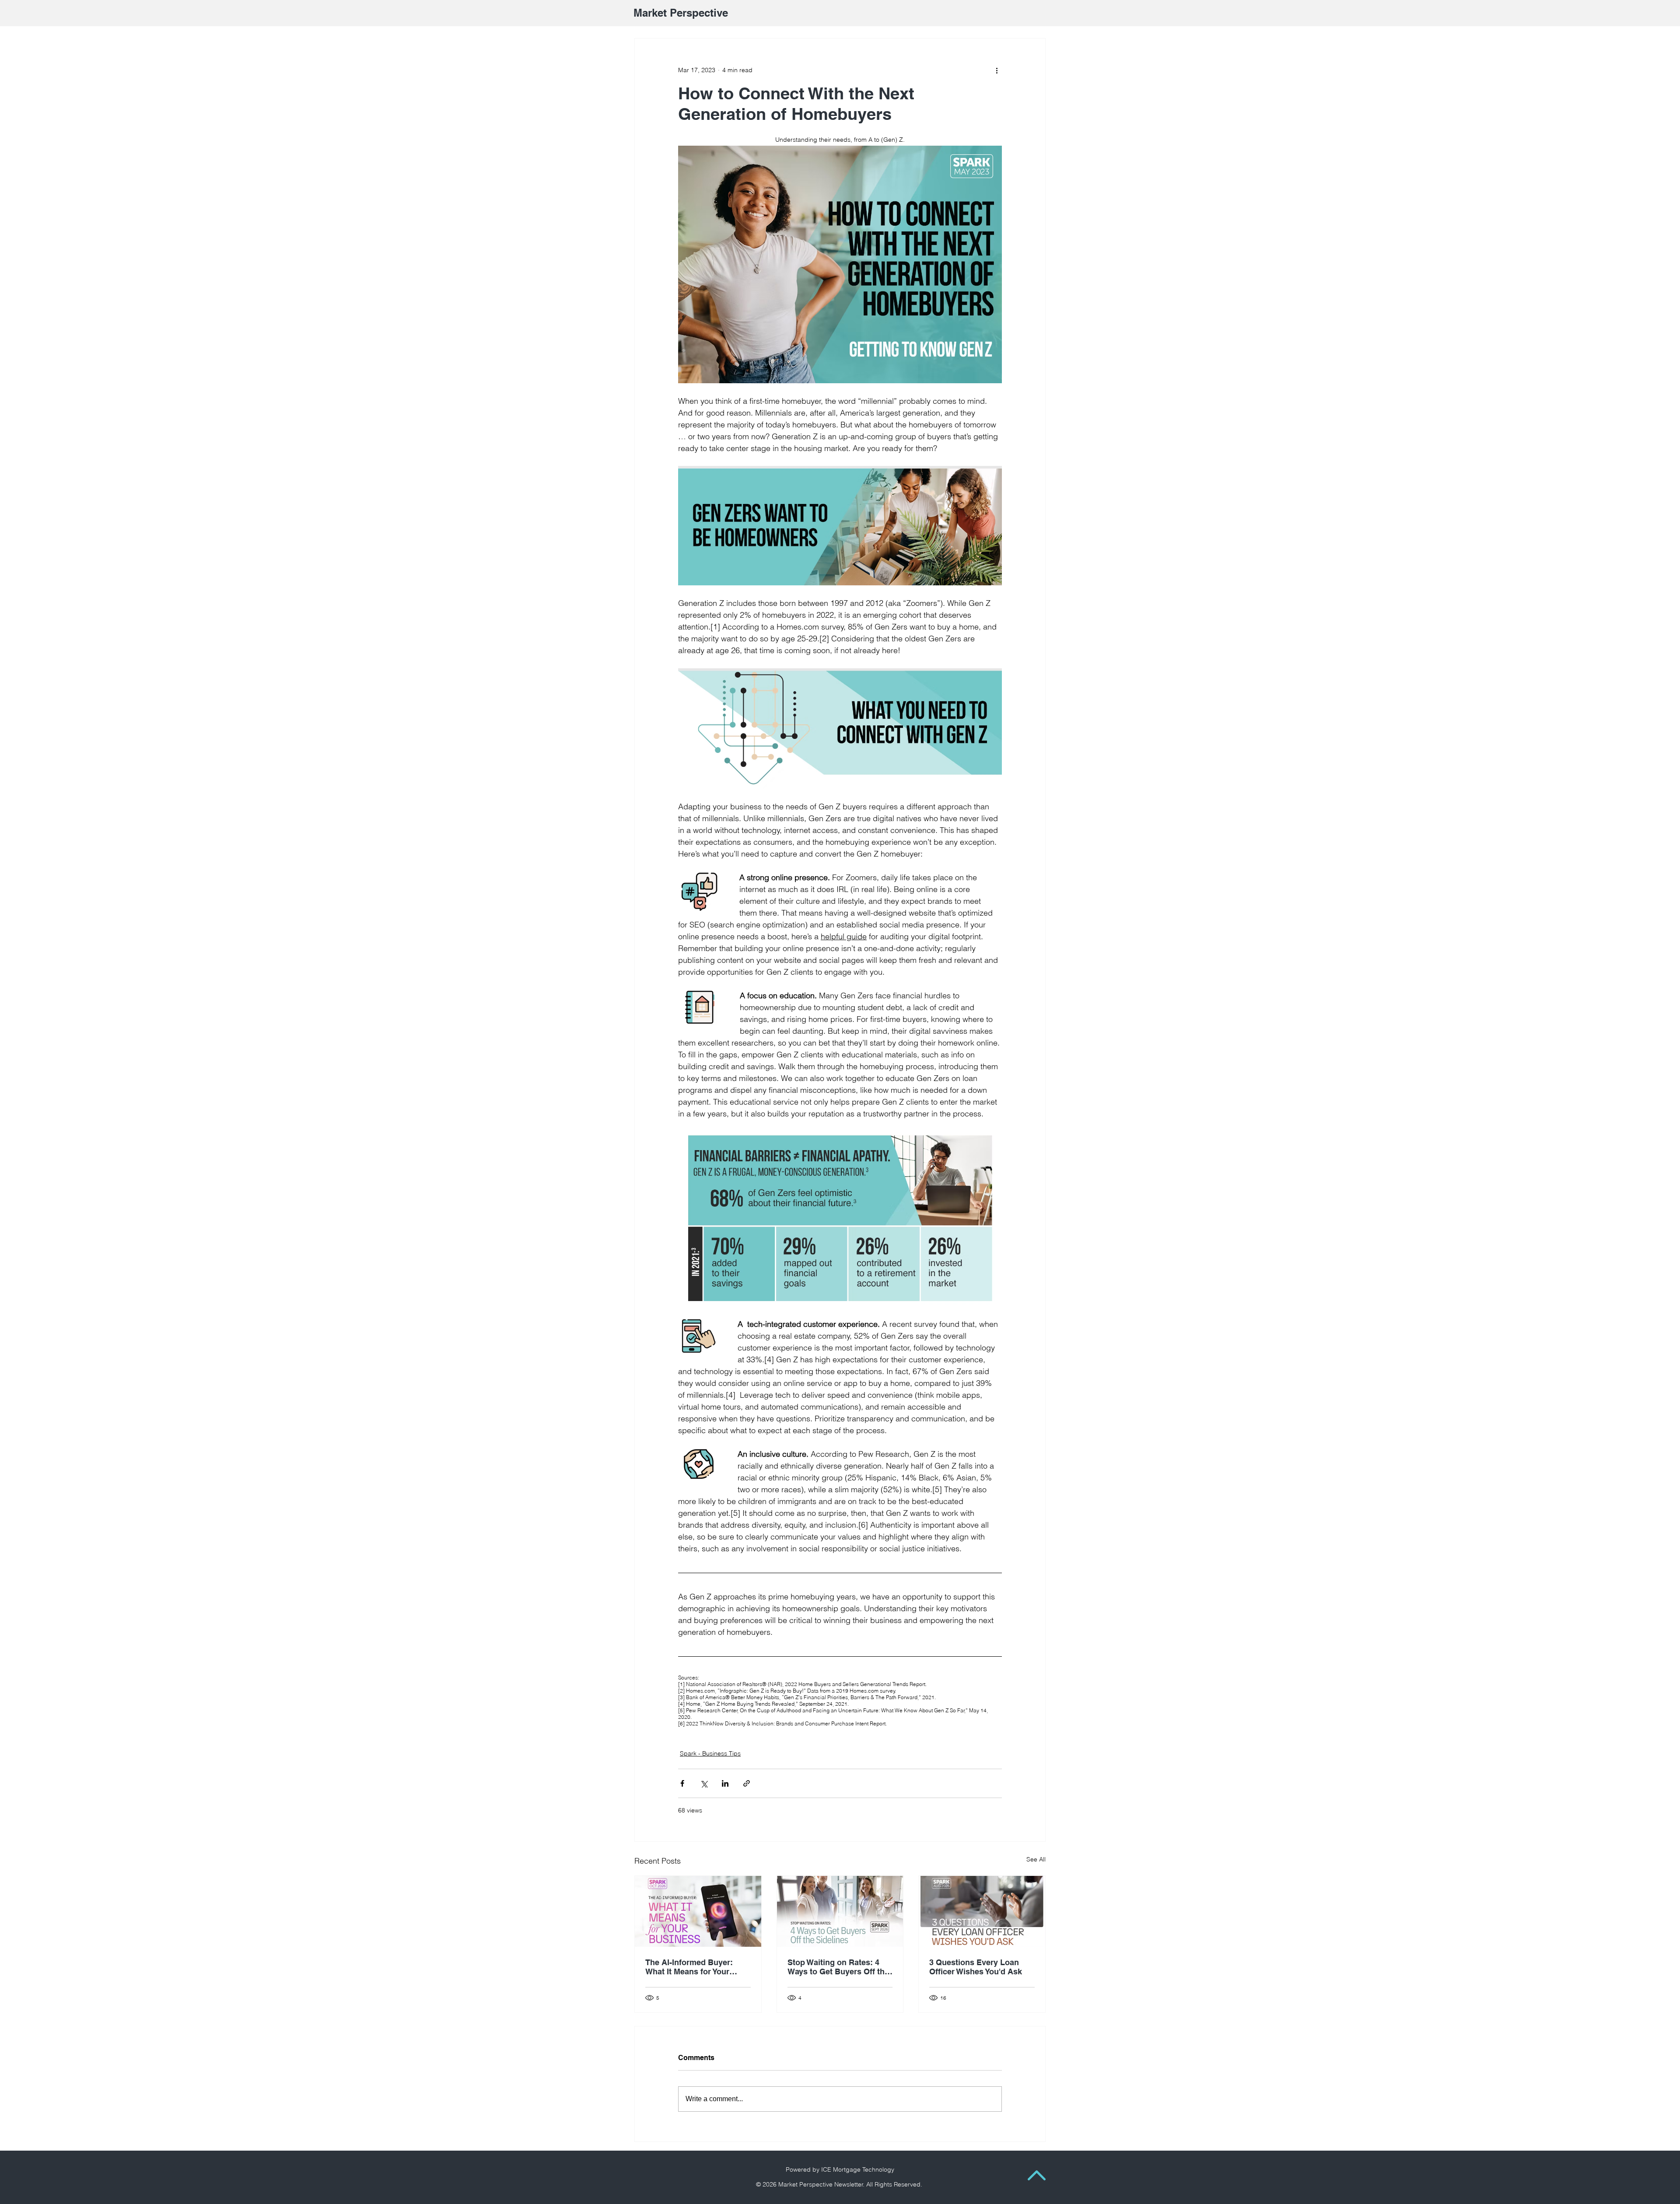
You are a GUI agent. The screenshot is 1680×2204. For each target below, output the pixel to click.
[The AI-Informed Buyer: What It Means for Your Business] (698, 1911)
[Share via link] (747, 1783)
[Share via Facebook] (682, 1783)
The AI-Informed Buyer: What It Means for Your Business (689, 1967)
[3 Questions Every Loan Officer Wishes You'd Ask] (982, 1911)
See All (1036, 1859)
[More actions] (997, 70)
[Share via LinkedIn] (725, 1783)
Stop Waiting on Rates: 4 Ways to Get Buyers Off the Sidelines (838, 1967)
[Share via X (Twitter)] (704, 1783)
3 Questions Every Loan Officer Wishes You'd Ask (976, 1967)
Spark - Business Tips (710, 1753)
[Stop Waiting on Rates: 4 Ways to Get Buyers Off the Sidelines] (840, 1911)
